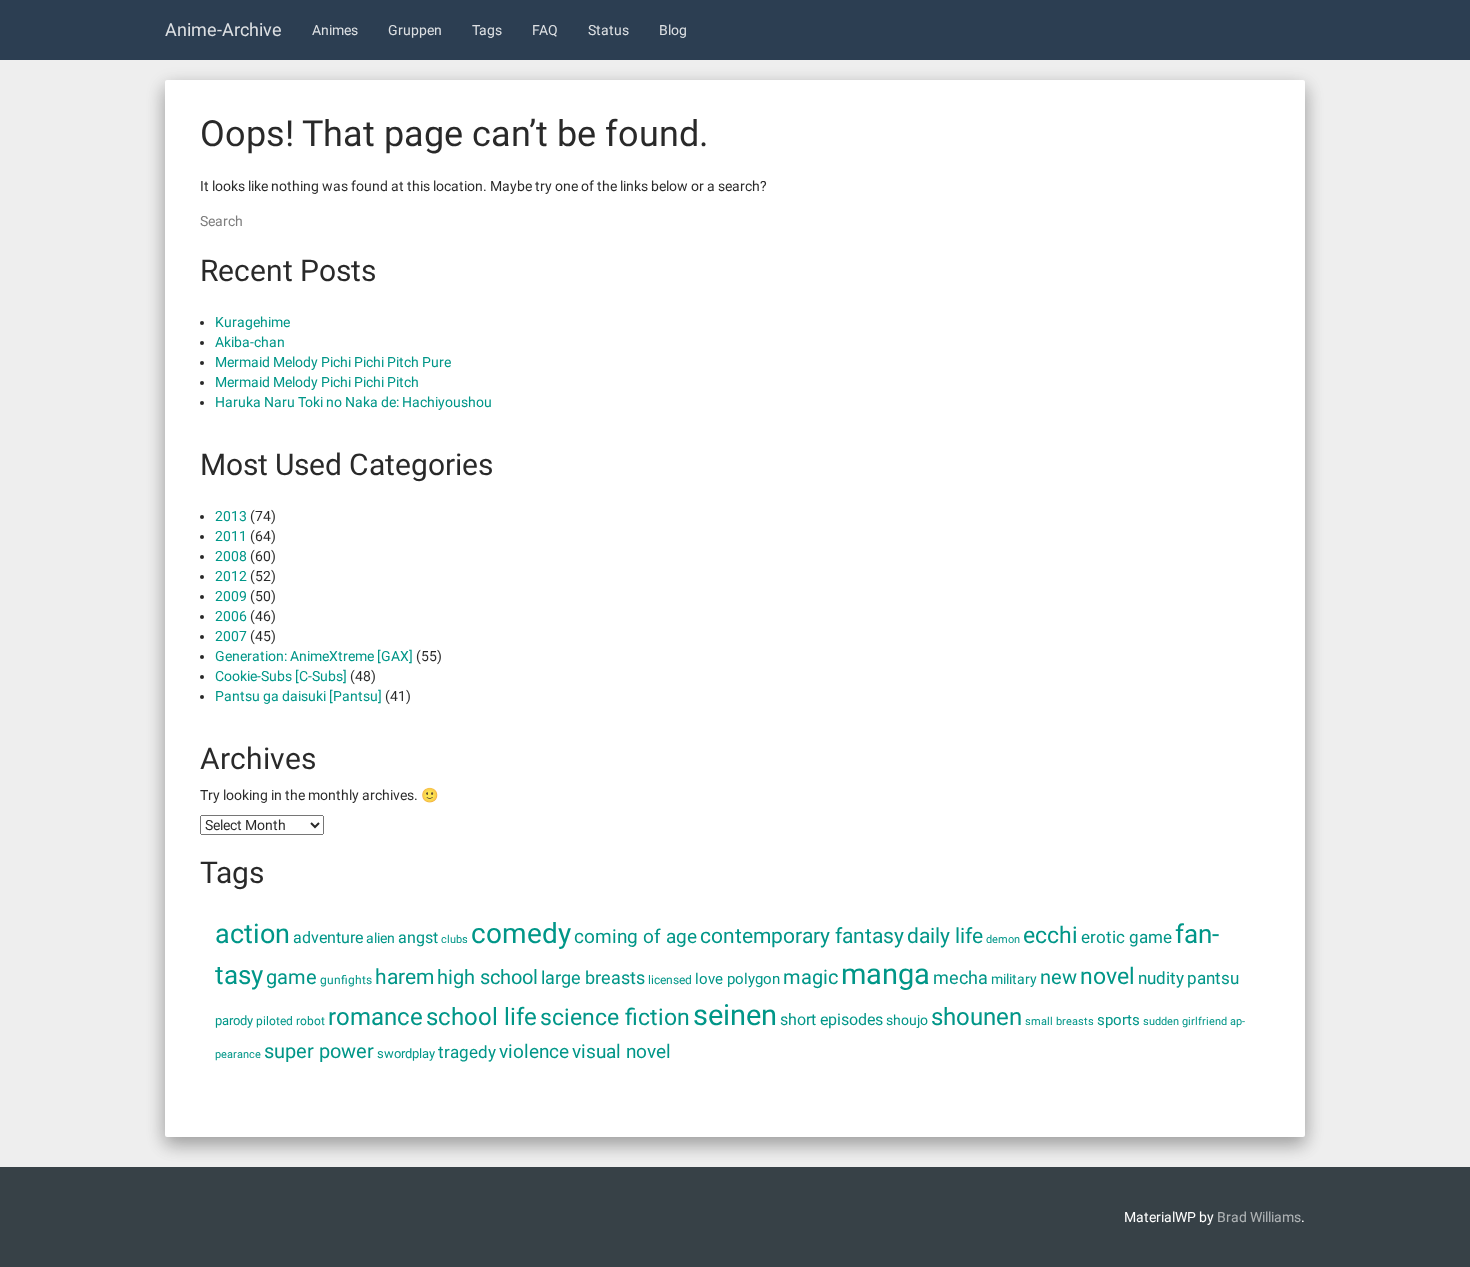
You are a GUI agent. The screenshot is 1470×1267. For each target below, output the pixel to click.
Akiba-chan (250, 342)
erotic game (1126, 937)
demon (1003, 939)
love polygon (737, 979)
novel (1107, 976)
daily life (945, 935)
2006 (231, 616)
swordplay (406, 1053)
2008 (231, 556)
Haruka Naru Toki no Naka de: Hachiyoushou (353, 402)
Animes (335, 30)
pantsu (1213, 978)
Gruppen (415, 30)
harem (404, 977)
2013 (231, 516)
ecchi (1050, 935)
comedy (521, 933)
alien (380, 938)
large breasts (593, 978)
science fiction (615, 1017)
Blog (673, 30)
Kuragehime (252, 322)
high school (487, 977)
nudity (1161, 978)
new (1058, 977)
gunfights (346, 980)
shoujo (907, 1020)
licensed (670, 980)
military (1014, 979)
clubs (454, 939)
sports (1118, 1020)
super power (319, 1051)
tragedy (467, 1052)
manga (885, 974)
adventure (328, 937)
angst (418, 937)
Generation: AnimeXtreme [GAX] (314, 656)
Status (608, 30)
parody (234, 1020)
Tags (487, 30)
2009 (231, 596)
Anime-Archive (223, 29)
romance (375, 1016)
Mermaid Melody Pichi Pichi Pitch (317, 382)
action (252, 934)
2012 (231, 576)
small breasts (1059, 1021)
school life (481, 1016)
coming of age (635, 937)
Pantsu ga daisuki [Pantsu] (298, 696)
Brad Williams (1259, 1217)
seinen (735, 1015)
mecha (960, 978)
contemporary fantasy (802, 935)
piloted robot (290, 1021)
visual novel (621, 1051)
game (291, 977)
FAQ (545, 30)
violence (534, 1052)
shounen (976, 1017)
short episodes (831, 1019)
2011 (231, 536)
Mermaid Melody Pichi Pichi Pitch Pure (333, 362)
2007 (231, 636)
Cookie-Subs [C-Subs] (281, 676)
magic (810, 977)
